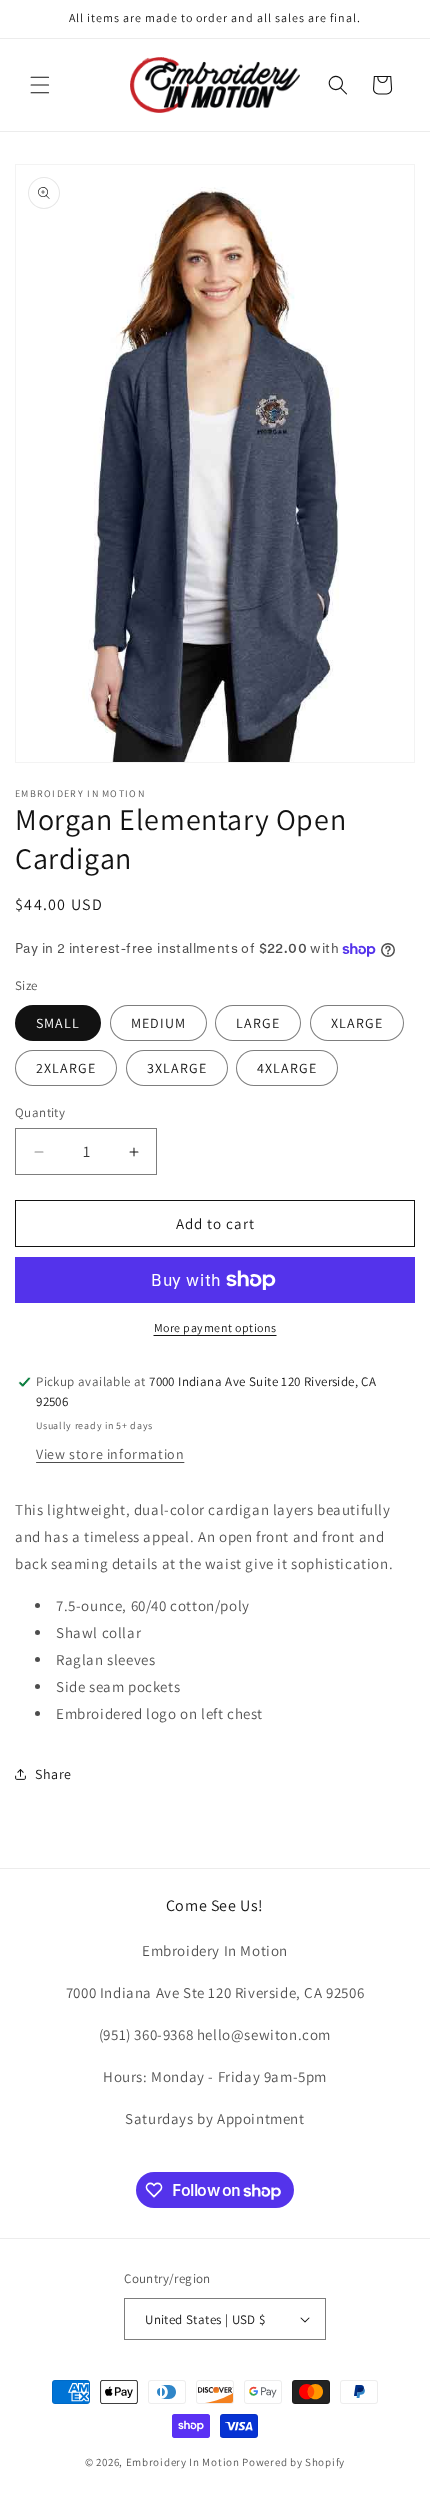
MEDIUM (158, 1023)
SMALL (58, 1023)
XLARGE (357, 1023)
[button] (40, 85)
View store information (110, 1454)
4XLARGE (287, 1068)
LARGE (258, 1023)
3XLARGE (177, 1068)
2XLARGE (66, 1068)
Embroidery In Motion (183, 2462)
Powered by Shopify (293, 2462)
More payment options (215, 1327)
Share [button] (53, 1774)
